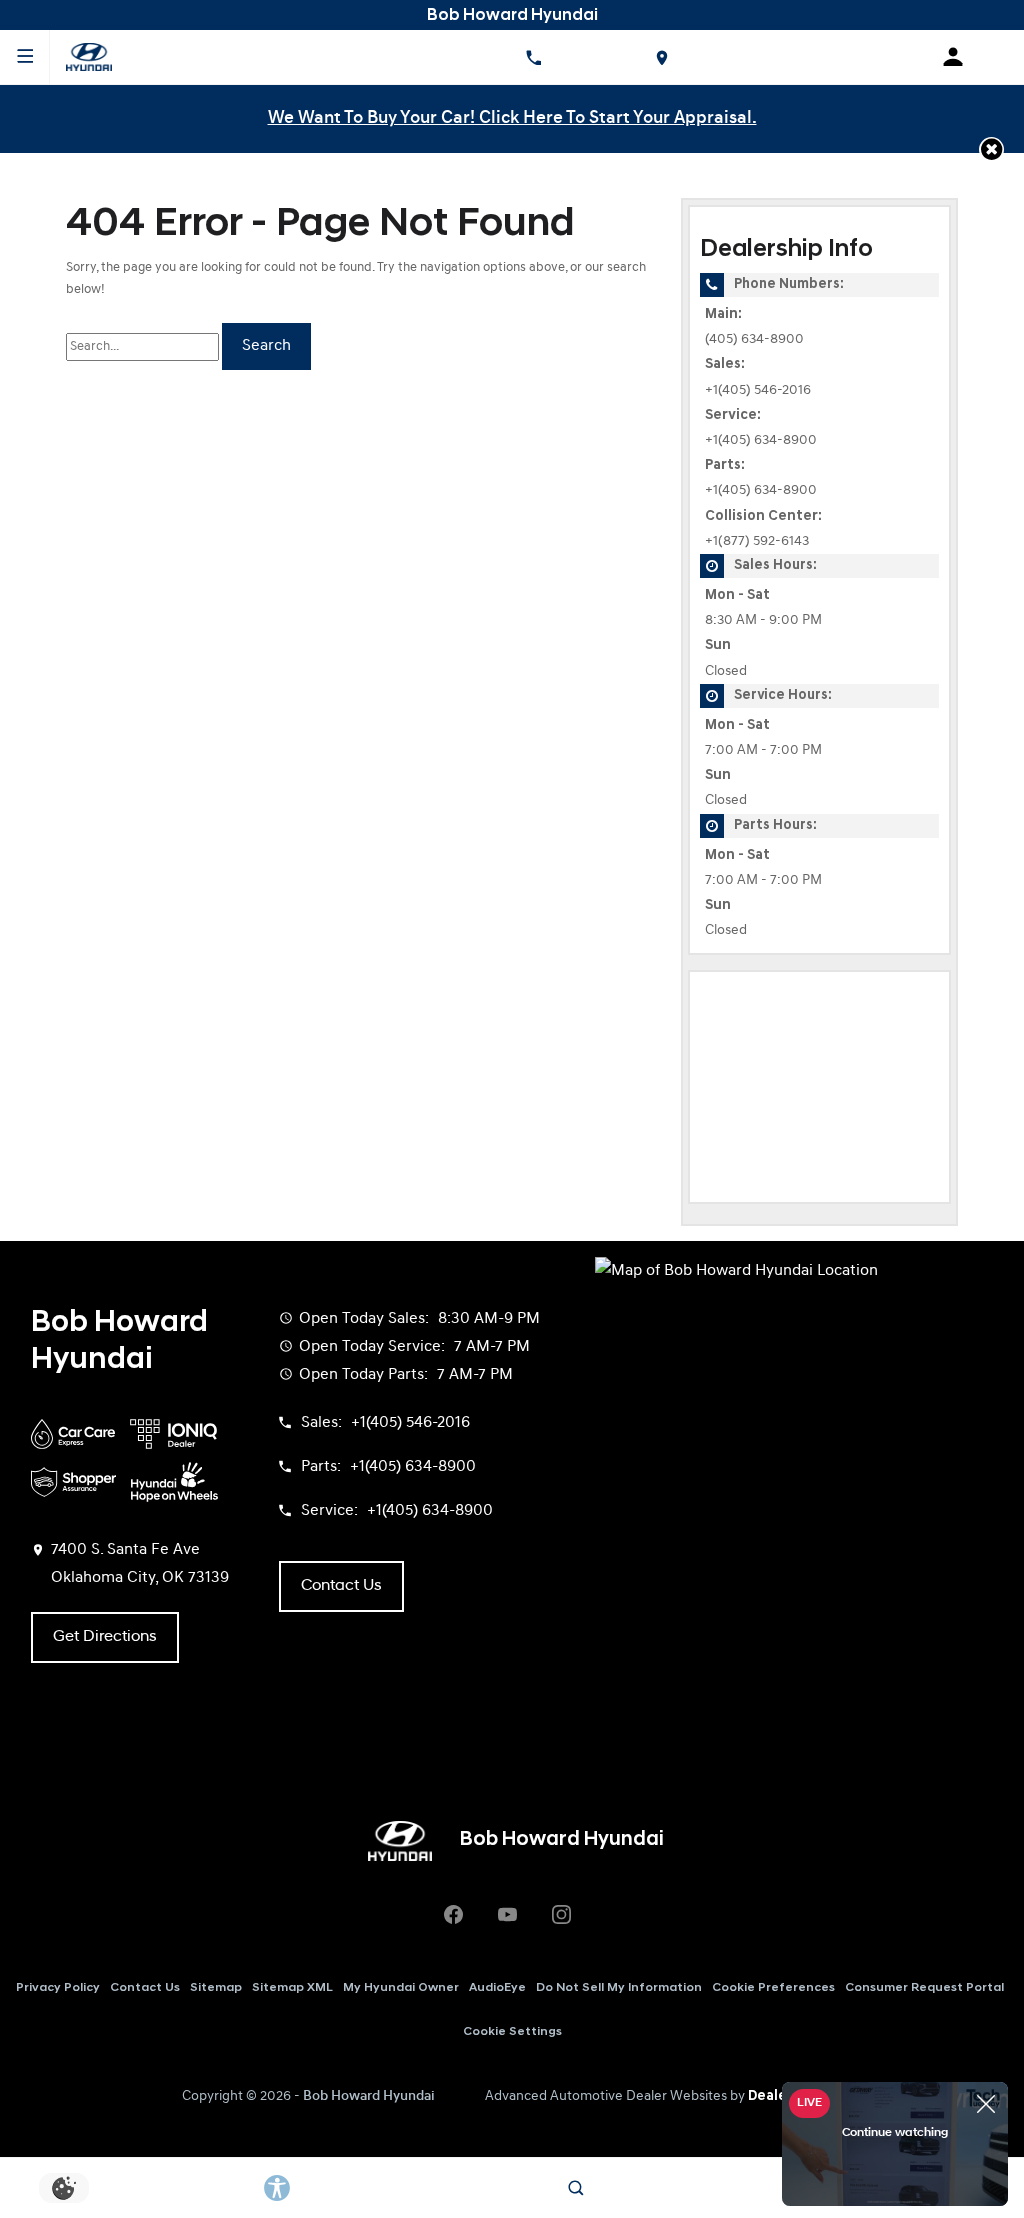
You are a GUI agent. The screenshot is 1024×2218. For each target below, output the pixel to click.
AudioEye (497, 1988)
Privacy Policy (58, 1988)
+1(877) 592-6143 (757, 541)
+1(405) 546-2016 (758, 390)
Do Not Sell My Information (619, 1988)
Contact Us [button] (341, 1586)
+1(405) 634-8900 (761, 440)
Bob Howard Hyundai (369, 2096)
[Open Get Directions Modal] (661, 57)
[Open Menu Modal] (25, 57)
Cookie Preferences (773, 1988)
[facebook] (453, 1915)
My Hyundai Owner (401, 1988)
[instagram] (561, 1915)
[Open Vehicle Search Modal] (576, 2188)
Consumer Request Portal (924, 1988)
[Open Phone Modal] (533, 57)
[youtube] (507, 1915)
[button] (991, 149)
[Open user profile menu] (960, 57)
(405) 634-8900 (754, 339)
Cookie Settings (512, 2032)
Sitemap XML (292, 1988)
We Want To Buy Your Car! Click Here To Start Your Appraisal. (512, 118)
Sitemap (216, 1988)
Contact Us (145, 1988)
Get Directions (105, 1637)
